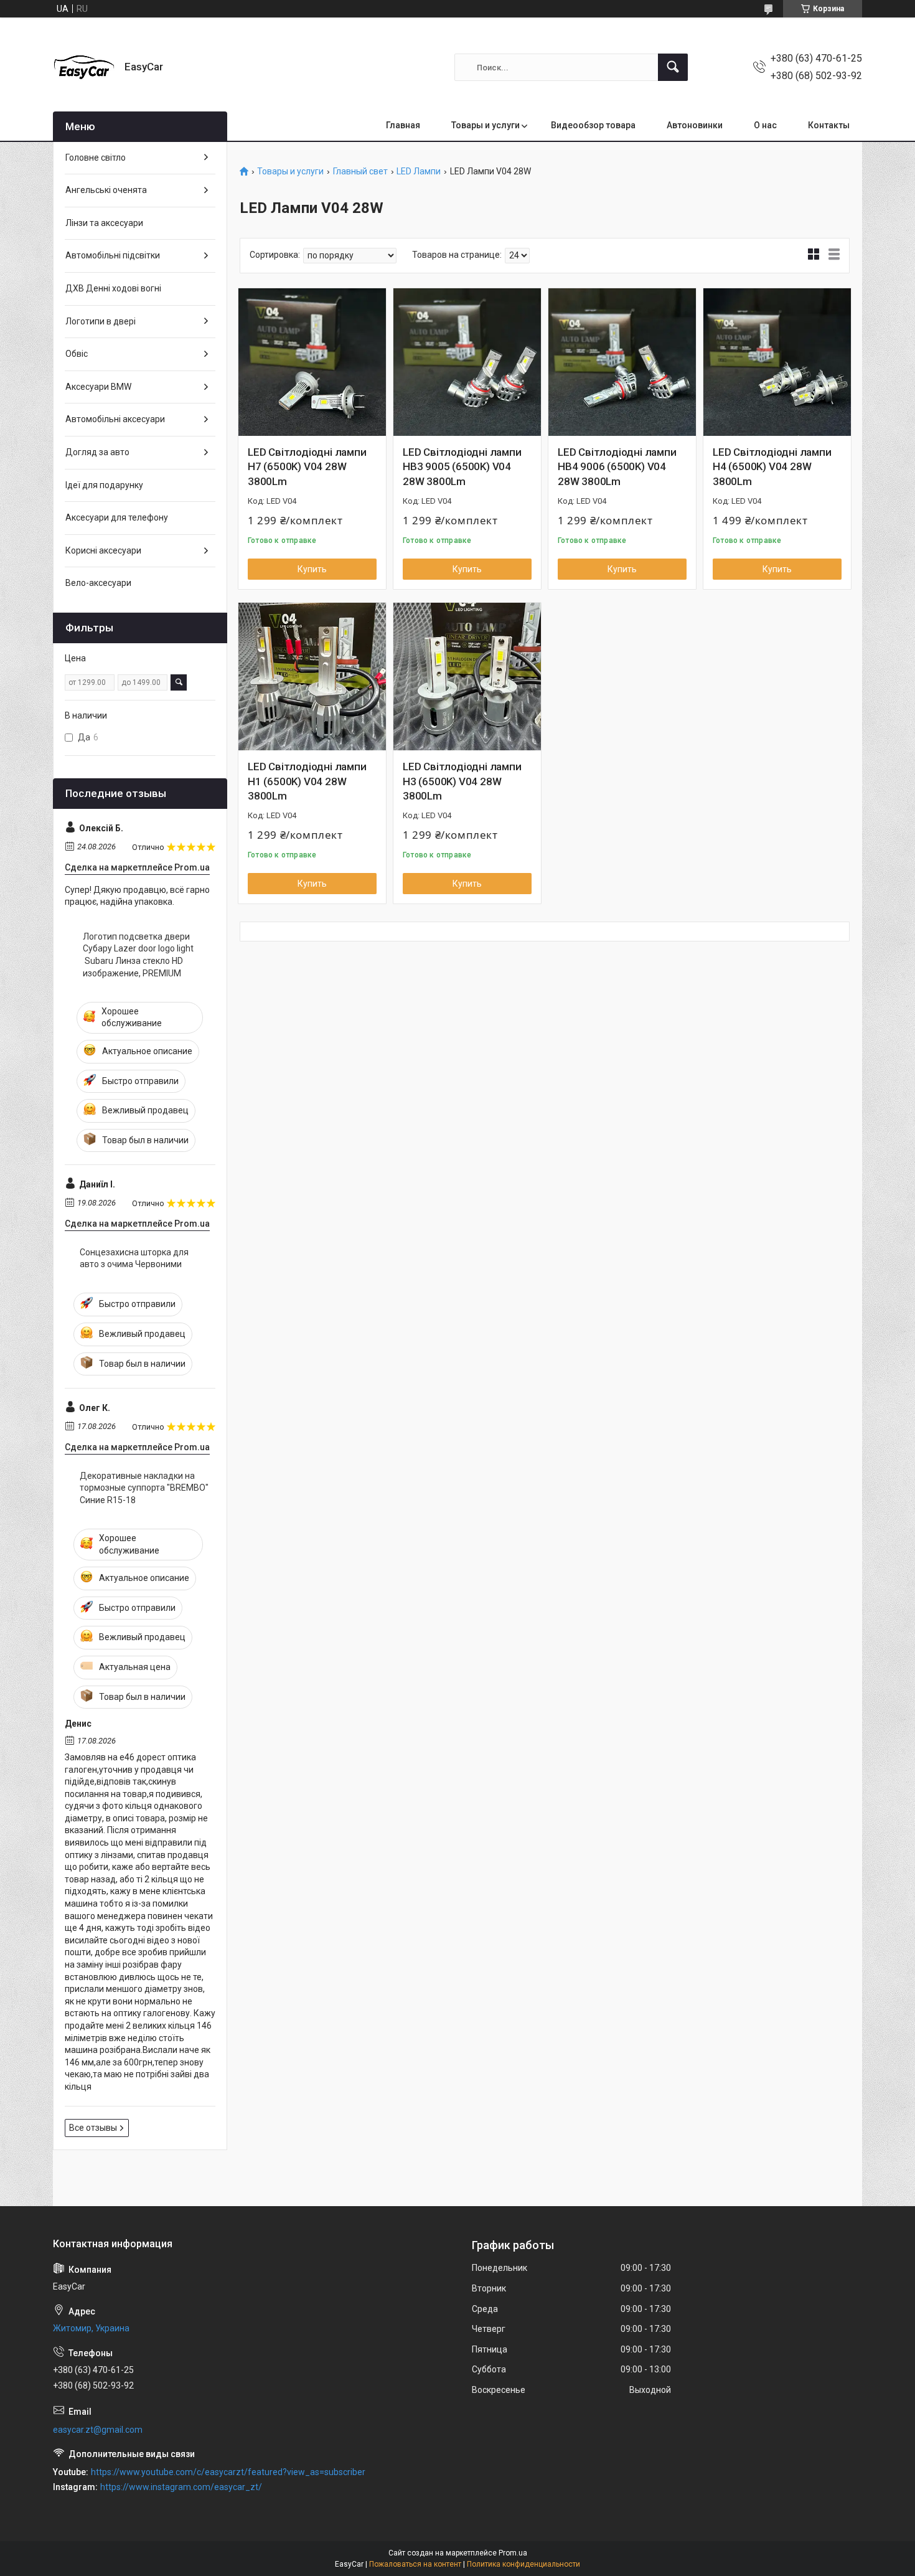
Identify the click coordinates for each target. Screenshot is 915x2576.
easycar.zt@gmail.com (98, 2430)
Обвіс (77, 354)
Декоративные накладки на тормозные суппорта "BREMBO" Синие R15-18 (144, 1488)
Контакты (829, 125)
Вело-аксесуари (98, 583)
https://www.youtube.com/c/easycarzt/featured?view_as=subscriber (228, 2472)
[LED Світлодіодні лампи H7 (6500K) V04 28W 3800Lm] (312, 362)
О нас (765, 125)
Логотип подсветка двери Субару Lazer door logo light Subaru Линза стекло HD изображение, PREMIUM (138, 955)
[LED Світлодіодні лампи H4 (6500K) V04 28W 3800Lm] (777, 362)
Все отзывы (93, 2128)
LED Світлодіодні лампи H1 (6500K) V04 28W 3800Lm (307, 781)
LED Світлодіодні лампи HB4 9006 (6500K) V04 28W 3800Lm (617, 467)
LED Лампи (419, 172)
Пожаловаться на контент (415, 2564)
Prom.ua (513, 2553)
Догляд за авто (97, 452)
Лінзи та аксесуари (104, 223)
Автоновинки (695, 125)
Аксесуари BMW (98, 387)
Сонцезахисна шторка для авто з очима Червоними (134, 1258)
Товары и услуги (486, 125)
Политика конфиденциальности (523, 2564)
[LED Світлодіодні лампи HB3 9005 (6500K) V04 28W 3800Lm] (467, 362)
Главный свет (360, 172)
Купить (312, 569)
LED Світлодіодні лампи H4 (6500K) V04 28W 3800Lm (772, 467)
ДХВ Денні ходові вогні (113, 288)
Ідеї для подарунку (104, 485)
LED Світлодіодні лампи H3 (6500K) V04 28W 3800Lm (462, 781)
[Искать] (673, 67)
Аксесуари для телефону (117, 517)
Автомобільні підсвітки (113, 255)
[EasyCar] (84, 67)
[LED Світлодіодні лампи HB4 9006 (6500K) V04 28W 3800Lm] (622, 362)
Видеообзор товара (593, 125)
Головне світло (96, 158)
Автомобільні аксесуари (115, 419)
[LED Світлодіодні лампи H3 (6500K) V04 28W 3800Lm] (467, 677)
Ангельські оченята (106, 190)
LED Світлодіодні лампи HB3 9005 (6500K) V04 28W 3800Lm (462, 467)
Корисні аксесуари (103, 550)
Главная (403, 125)
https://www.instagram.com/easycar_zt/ (181, 2487)
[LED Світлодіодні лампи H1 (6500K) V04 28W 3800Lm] (312, 677)
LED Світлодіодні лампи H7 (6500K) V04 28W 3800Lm (307, 467)
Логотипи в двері (101, 321)
